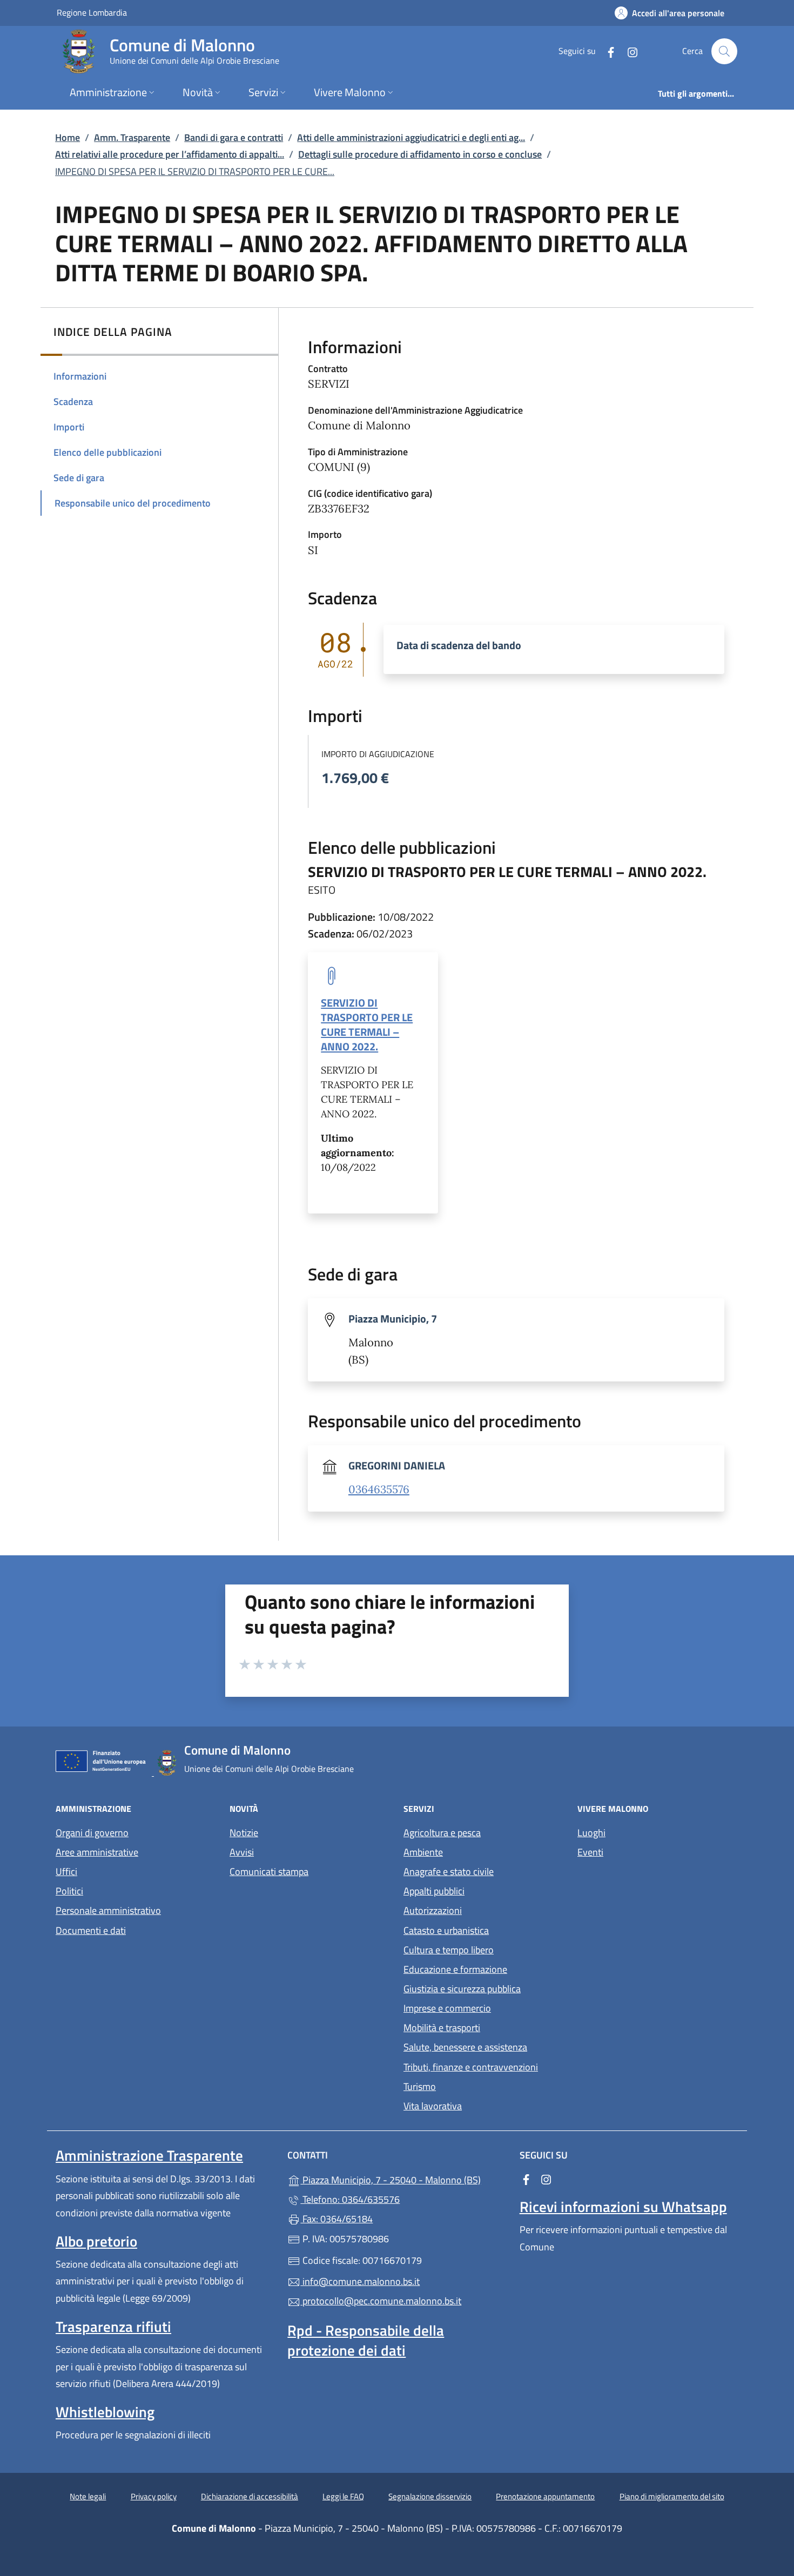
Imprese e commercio (447, 2008)
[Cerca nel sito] (724, 51)
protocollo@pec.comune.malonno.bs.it (381, 2301)
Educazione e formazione (455, 1969)
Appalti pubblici (434, 1891)
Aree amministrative (97, 1852)
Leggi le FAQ (343, 2496)
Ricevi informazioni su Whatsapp (623, 2207)
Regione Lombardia (92, 12)
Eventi (590, 1852)
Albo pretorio (96, 2241)
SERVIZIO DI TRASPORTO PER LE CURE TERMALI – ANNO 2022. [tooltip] (367, 1024)
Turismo (420, 2086)
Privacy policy (154, 2496)
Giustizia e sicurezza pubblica (462, 1989)
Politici (69, 1891)
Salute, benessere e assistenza (465, 2047)
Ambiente (423, 1852)
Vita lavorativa (433, 2106)
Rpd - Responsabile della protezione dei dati (366, 2340)
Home (68, 137)
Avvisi (242, 1852)
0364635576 (379, 1489)
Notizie (244, 1833)
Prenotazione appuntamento (545, 2496)
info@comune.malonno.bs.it (360, 2281)
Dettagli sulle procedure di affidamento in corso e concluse (420, 154)
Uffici (66, 1872)
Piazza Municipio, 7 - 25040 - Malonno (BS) (403, 2179)
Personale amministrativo (108, 1910)
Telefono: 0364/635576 (350, 2199)
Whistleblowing (105, 2412)
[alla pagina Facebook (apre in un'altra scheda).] (607, 51)
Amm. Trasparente (132, 137)
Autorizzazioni (433, 1910)
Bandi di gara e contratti (234, 137)
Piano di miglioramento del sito (672, 2496)
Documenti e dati (91, 1930)
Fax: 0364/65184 (337, 2219)
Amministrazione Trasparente (149, 2155)
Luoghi (591, 1833)
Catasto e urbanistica (446, 1930)
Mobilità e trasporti (442, 2028)
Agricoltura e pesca (442, 1833)
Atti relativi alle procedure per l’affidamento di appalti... (170, 154)
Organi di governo (92, 1833)
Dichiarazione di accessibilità (250, 2496)
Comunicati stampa (269, 1872)
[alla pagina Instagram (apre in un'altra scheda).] (628, 51)
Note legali (88, 2496)
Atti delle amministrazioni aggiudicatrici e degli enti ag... (411, 137)
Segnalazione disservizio (430, 2496)
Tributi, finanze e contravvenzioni (471, 2067)
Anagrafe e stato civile (449, 1872)
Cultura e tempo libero (449, 1950)
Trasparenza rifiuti (113, 2327)
